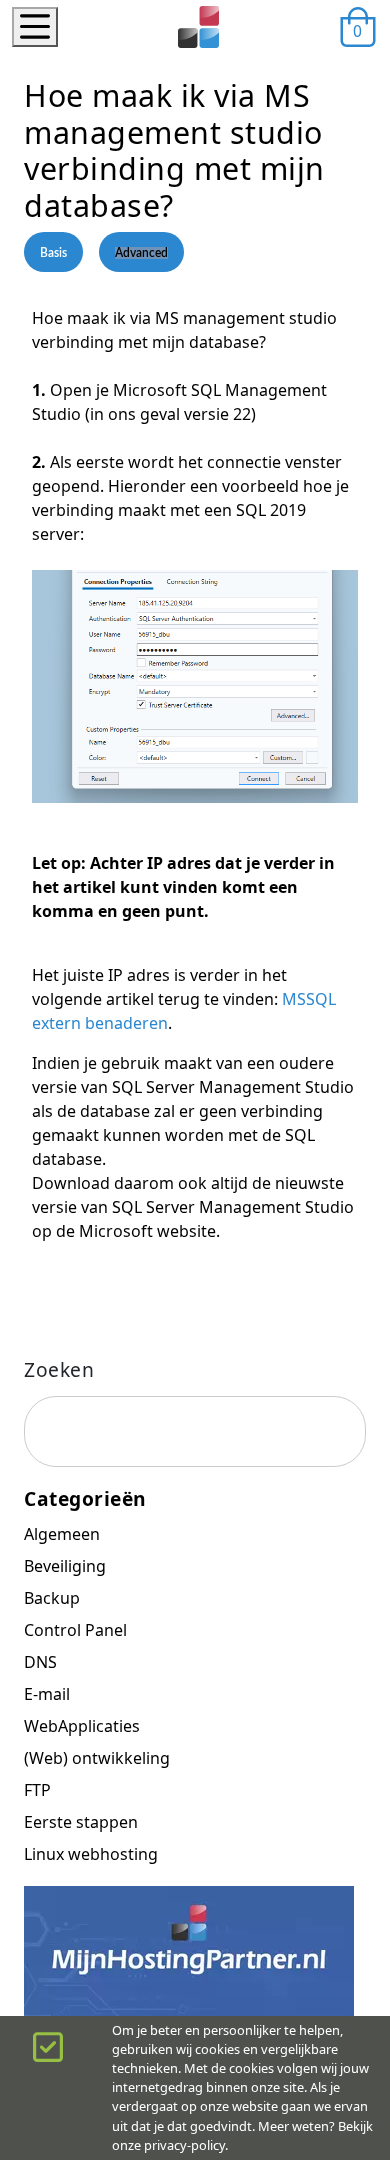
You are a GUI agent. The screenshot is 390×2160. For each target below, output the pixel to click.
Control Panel (75, 1630)
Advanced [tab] (141, 253)
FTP (37, 1790)
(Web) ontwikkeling (97, 1758)
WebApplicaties (82, 1726)
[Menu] (35, 27)
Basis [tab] (53, 253)
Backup (52, 1598)
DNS (40, 1662)
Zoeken (59, 1369)
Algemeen (62, 1534)
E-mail (47, 1694)
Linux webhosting (91, 1854)
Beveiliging (65, 1566)
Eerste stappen (81, 1822)
